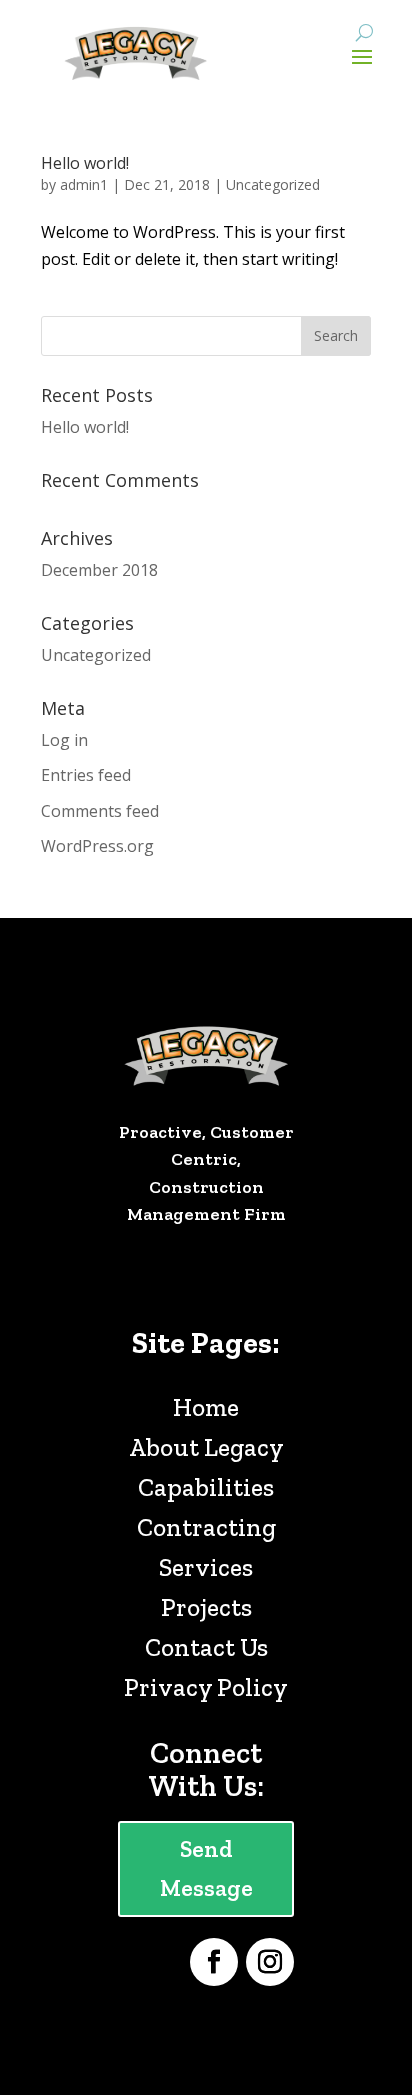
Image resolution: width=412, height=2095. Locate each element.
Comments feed (100, 811)
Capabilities (206, 1487)
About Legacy (206, 1447)
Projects (206, 1607)
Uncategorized (273, 184)
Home (206, 1407)
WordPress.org (97, 846)
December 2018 (99, 570)
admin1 (84, 184)
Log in (64, 740)
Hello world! (85, 163)
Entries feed (86, 775)
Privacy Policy (206, 1687)
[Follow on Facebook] (214, 1962)
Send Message (206, 1868)
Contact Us (206, 1647)
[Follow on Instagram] (270, 1962)
